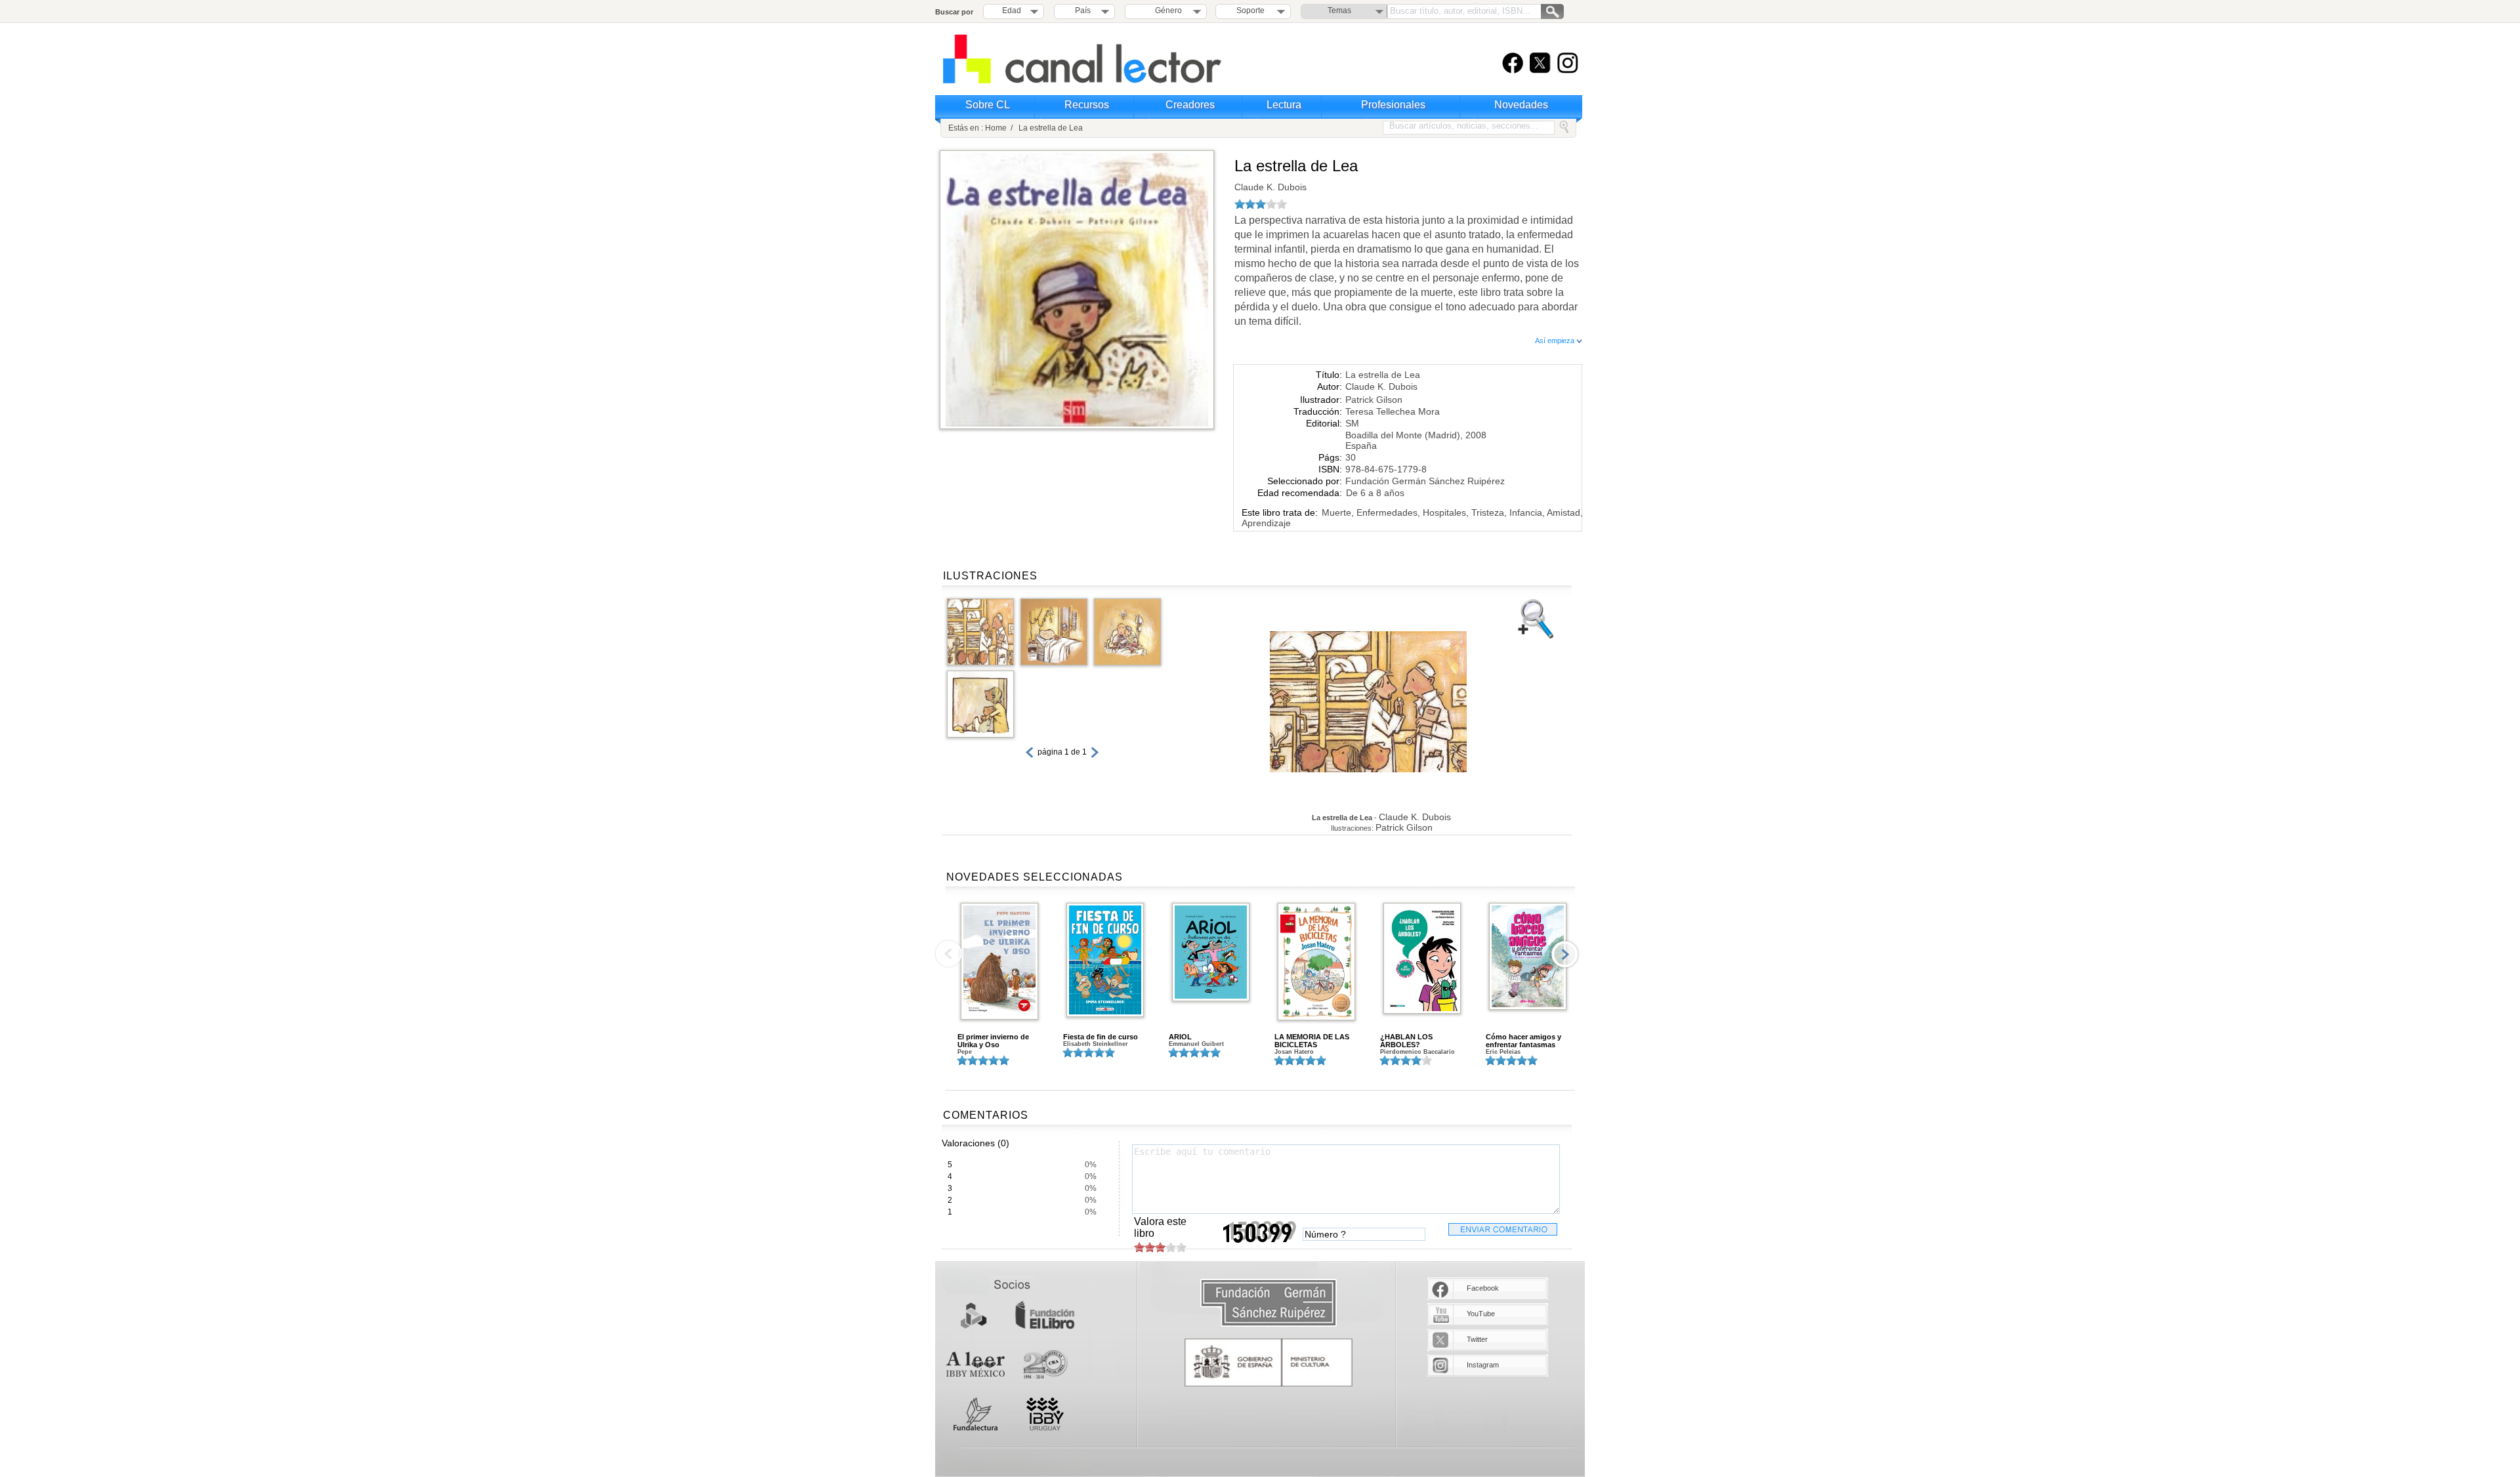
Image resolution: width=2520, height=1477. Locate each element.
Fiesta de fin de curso (1101, 1037)
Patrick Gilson (1374, 400)
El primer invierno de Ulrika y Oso (993, 1041)
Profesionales (1393, 105)
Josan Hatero (1294, 1052)
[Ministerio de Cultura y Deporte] (1269, 1363)
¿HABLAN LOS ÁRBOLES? (1406, 1041)
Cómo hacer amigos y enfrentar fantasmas (1523, 1041)
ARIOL (1180, 1037)
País (1083, 10)
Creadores (1190, 105)
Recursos (1087, 105)
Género (1166, 10)
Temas (1339, 10)
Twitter (1477, 1339)
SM (1352, 423)
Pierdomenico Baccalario (1417, 1052)
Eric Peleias (1503, 1052)
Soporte (1250, 10)
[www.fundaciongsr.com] (1269, 1303)
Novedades (1521, 105)
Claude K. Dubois (1270, 187)
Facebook (1483, 1288)
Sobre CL (988, 105)
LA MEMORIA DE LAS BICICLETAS (1312, 1041)
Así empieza (1556, 341)
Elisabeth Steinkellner (1096, 1044)
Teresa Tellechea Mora (1393, 411)
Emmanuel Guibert (1196, 1044)
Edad (1012, 10)
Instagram (1483, 1365)
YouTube (1481, 1314)
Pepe (965, 1052)
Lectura (1284, 105)
